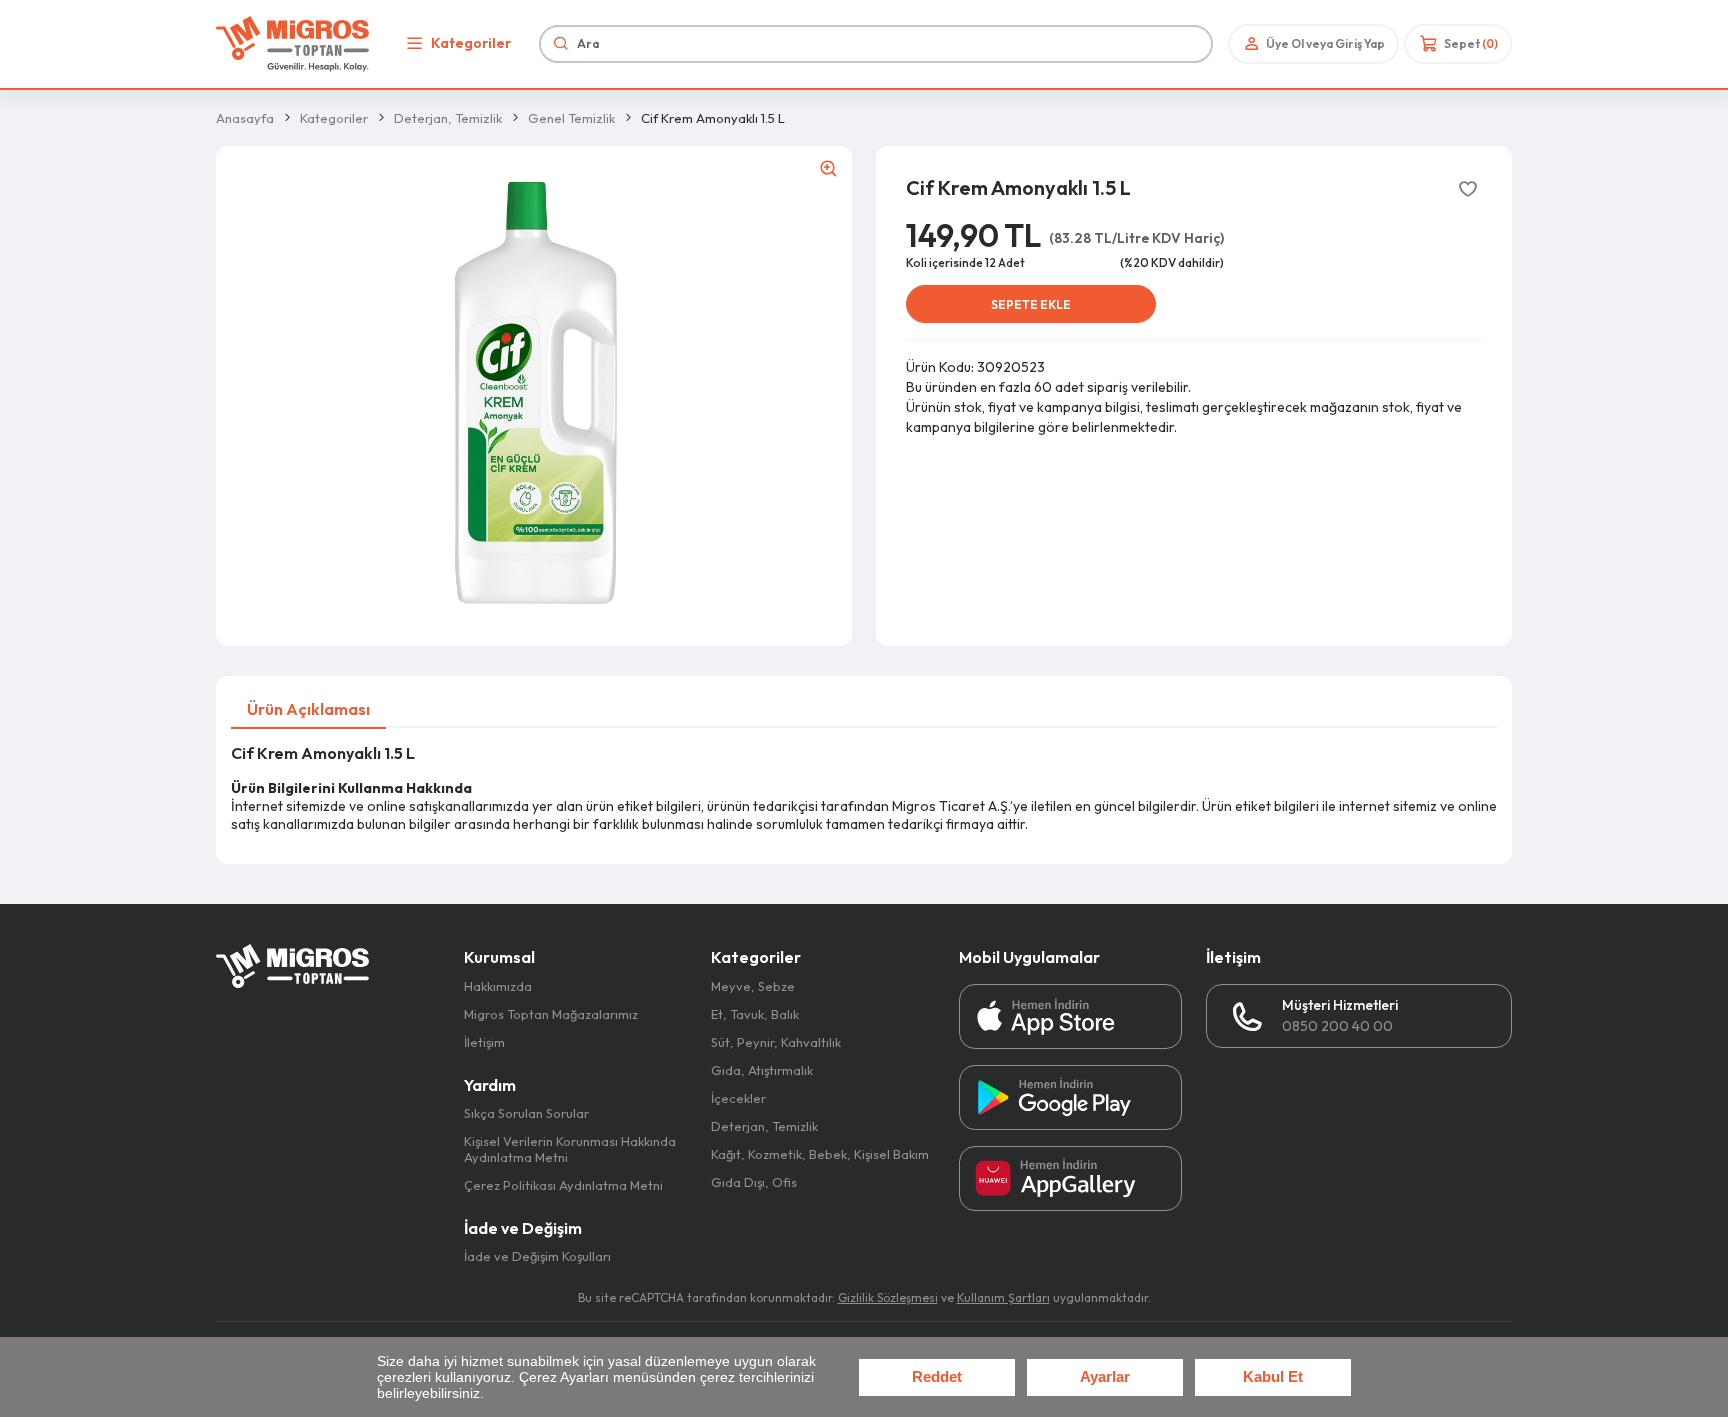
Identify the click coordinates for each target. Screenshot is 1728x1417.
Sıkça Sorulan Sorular (526, 1113)
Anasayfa (245, 118)
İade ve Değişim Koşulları (537, 1256)
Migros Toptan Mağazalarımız (551, 1014)
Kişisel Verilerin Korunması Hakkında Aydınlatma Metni (570, 1149)
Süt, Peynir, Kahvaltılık (776, 1042)
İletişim (484, 1042)
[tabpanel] (864, 788)
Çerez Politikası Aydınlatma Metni (563, 1185)
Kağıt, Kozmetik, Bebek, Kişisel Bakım (820, 1154)
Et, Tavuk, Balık (755, 1014)
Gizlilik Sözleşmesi (888, 1297)
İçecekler (738, 1098)
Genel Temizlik (571, 118)
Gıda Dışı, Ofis (754, 1182)
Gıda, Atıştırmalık (762, 1070)
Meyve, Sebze (753, 986)
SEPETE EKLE (1031, 304)
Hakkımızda (498, 986)
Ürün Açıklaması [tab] (308, 709)
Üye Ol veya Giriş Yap (1325, 43)
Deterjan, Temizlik (448, 118)
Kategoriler (471, 43)
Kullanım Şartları (1003, 1297)
